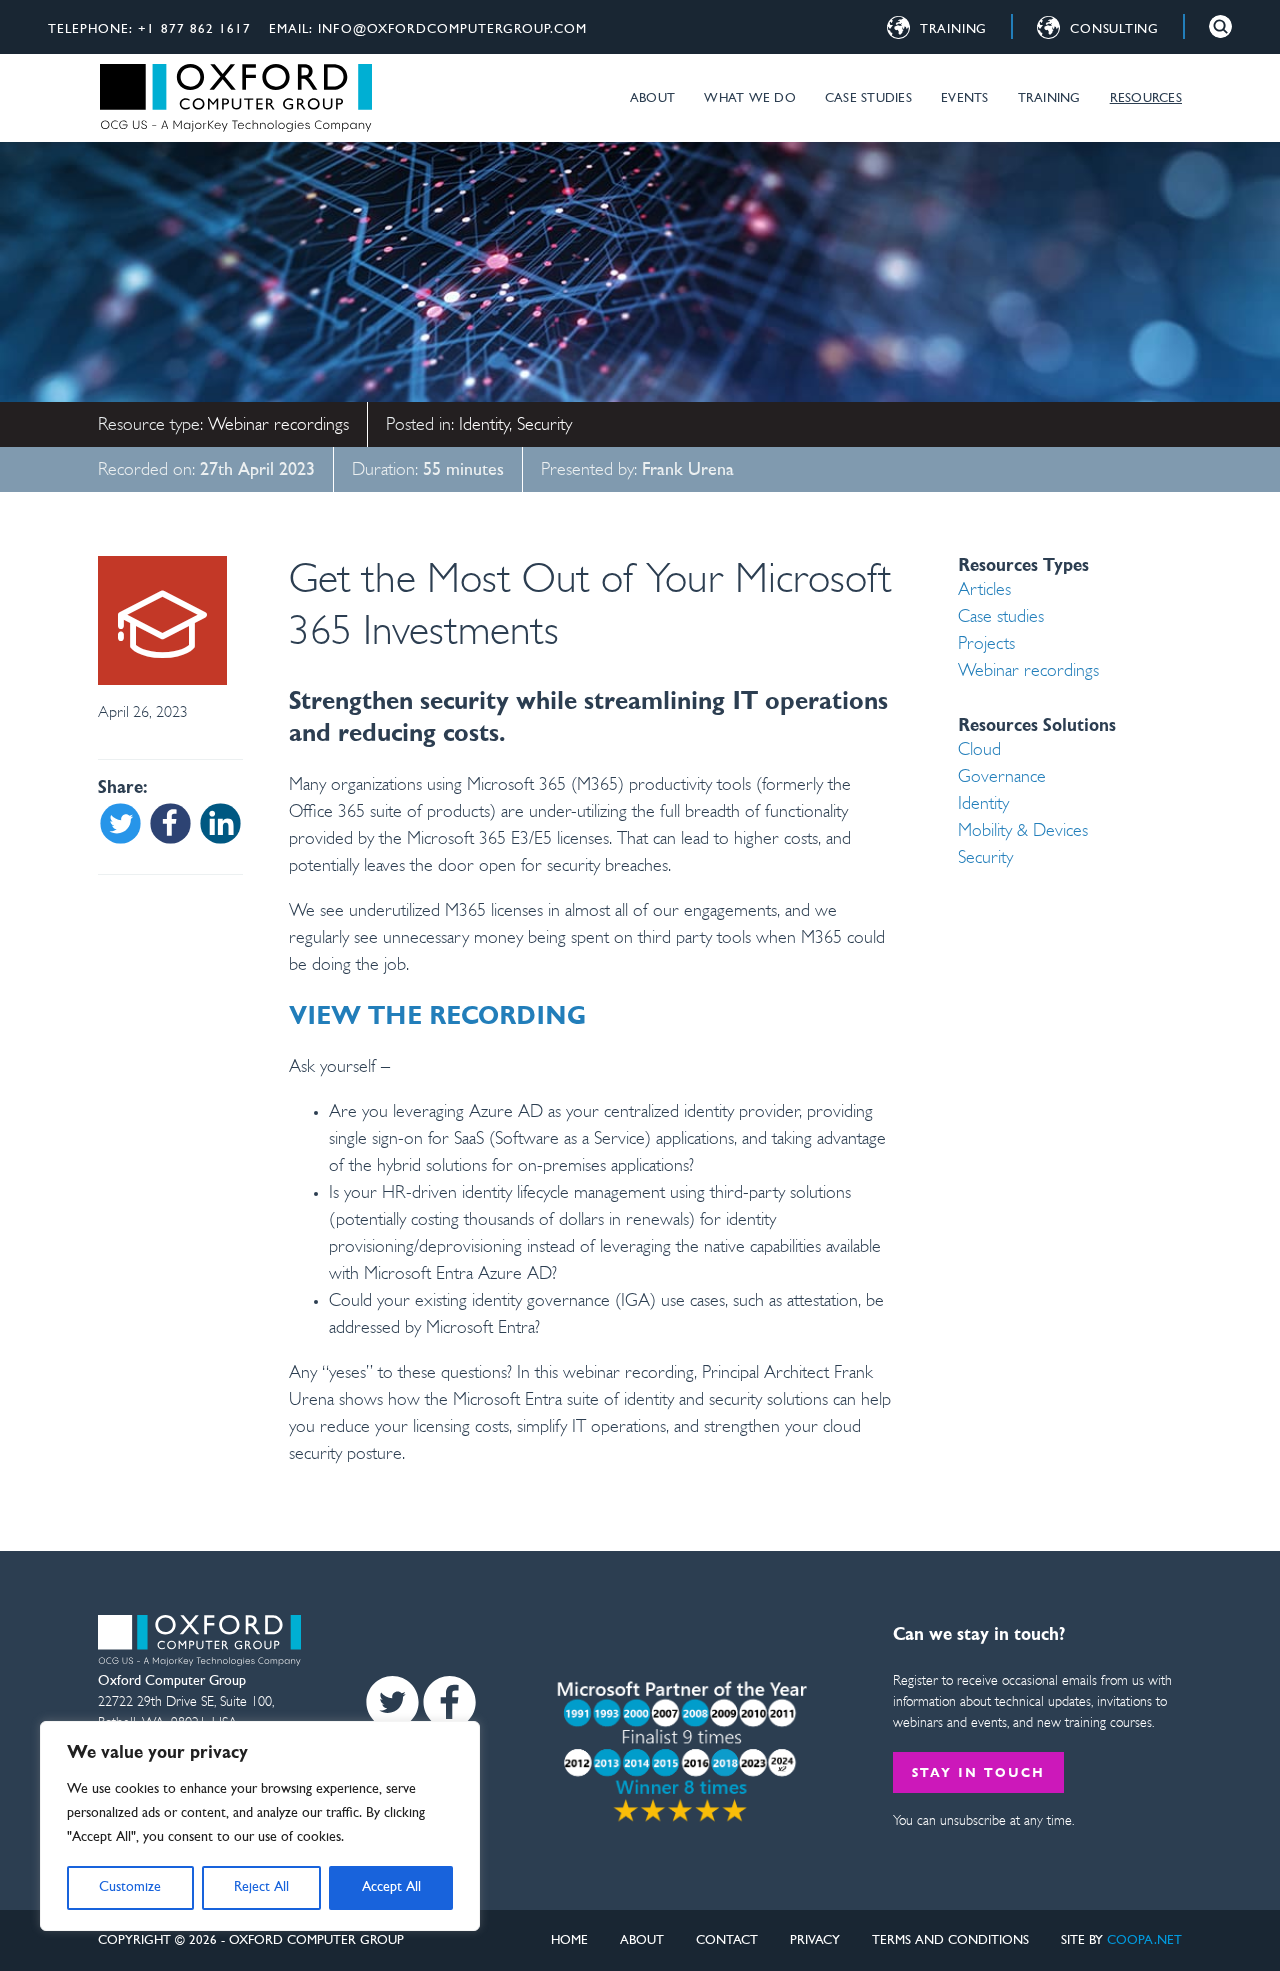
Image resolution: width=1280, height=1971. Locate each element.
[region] (260, 1826)
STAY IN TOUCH (978, 1773)
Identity (484, 426)
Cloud (979, 751)
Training (1049, 98)
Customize (130, 1887)
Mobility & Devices (1023, 832)
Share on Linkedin (220, 823)
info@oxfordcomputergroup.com (452, 29)
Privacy (815, 1940)
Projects (986, 645)
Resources (1146, 98)
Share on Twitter (120, 823)
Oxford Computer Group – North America (235, 98)
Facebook (449, 1702)
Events (965, 98)
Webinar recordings (278, 426)
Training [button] (953, 29)
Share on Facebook (170, 823)
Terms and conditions (950, 1940)
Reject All (261, 1887)
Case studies (1001, 618)
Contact (727, 1940)
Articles (984, 591)
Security (544, 426)
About (652, 98)
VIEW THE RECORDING (437, 1018)
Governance (1002, 778)
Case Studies (868, 98)
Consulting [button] (1114, 29)
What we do (750, 98)
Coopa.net (1144, 1940)
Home (569, 1940)
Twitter (392, 1702)
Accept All (391, 1887)
